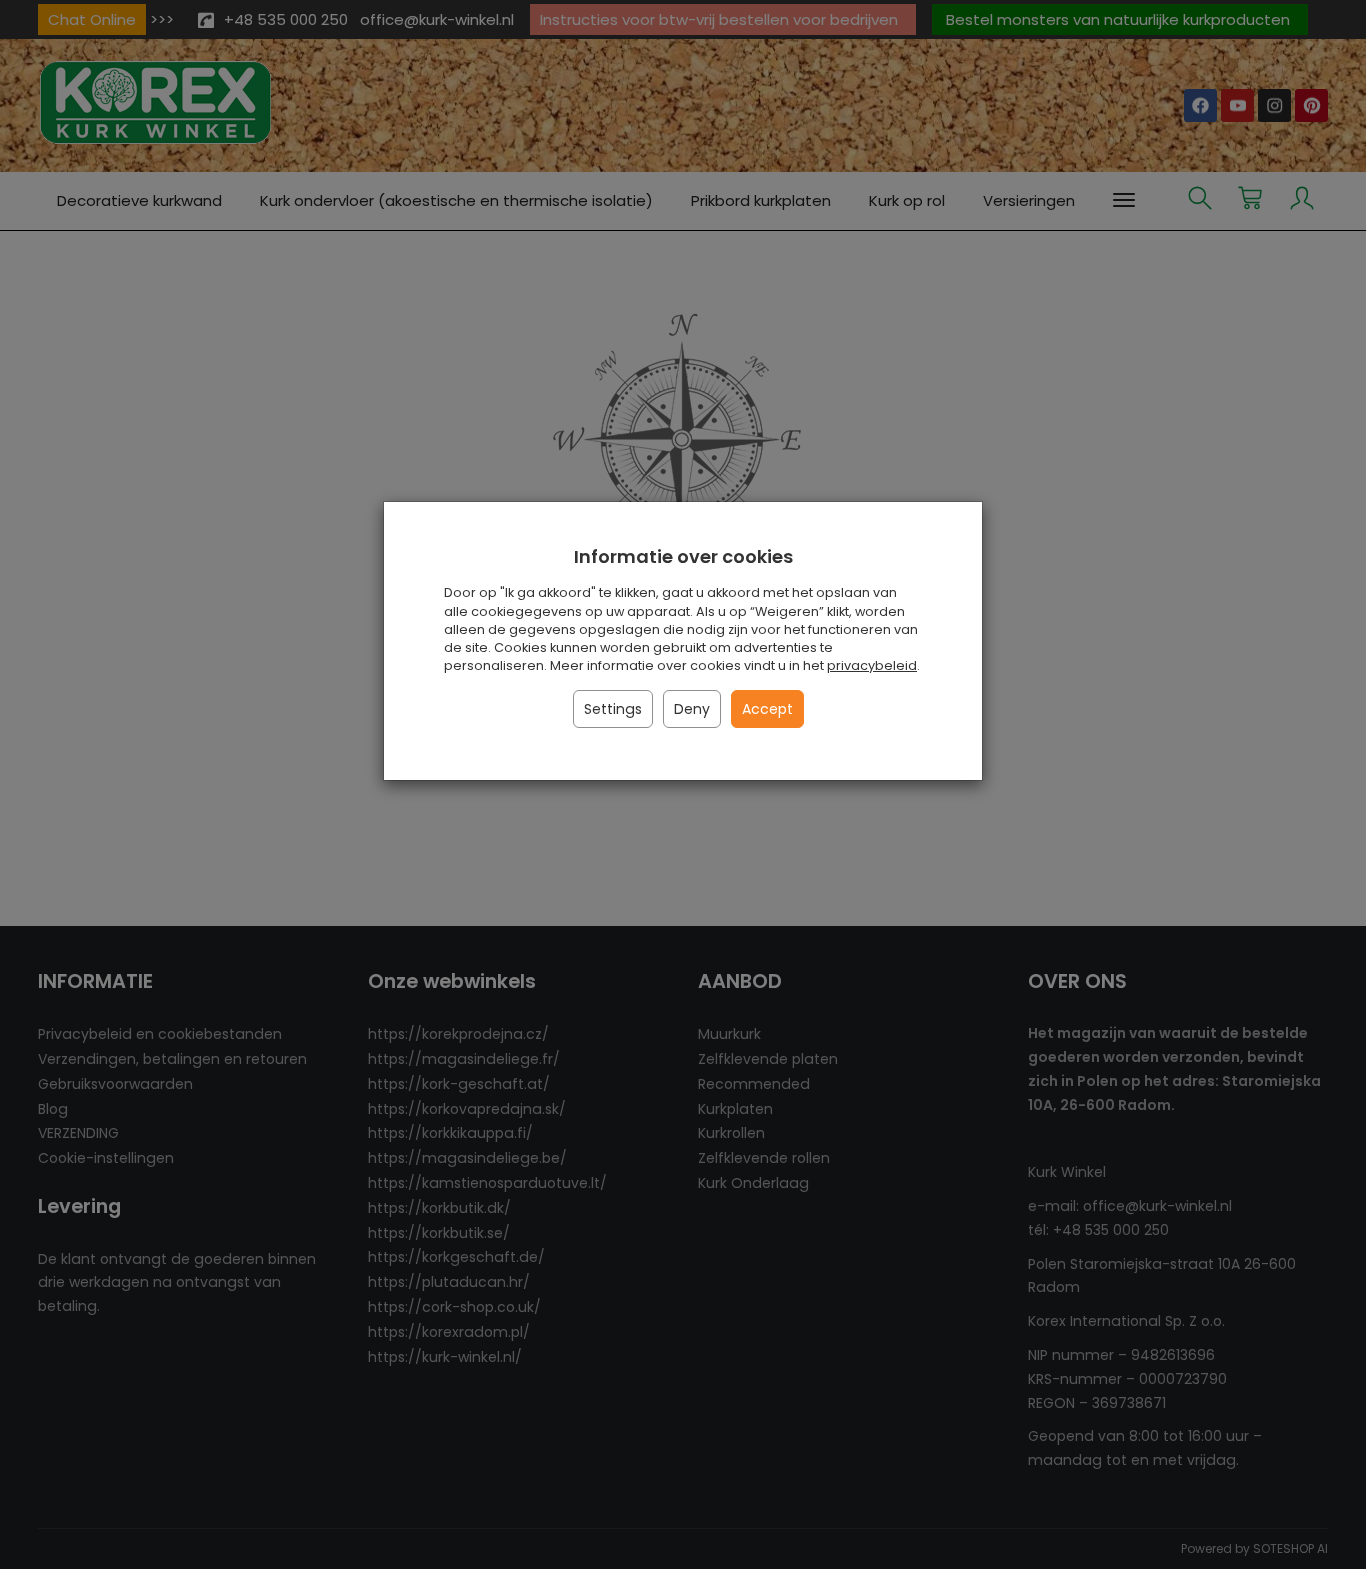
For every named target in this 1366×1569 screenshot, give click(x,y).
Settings (613, 709)
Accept (767, 709)
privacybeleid (872, 665)
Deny (692, 709)
